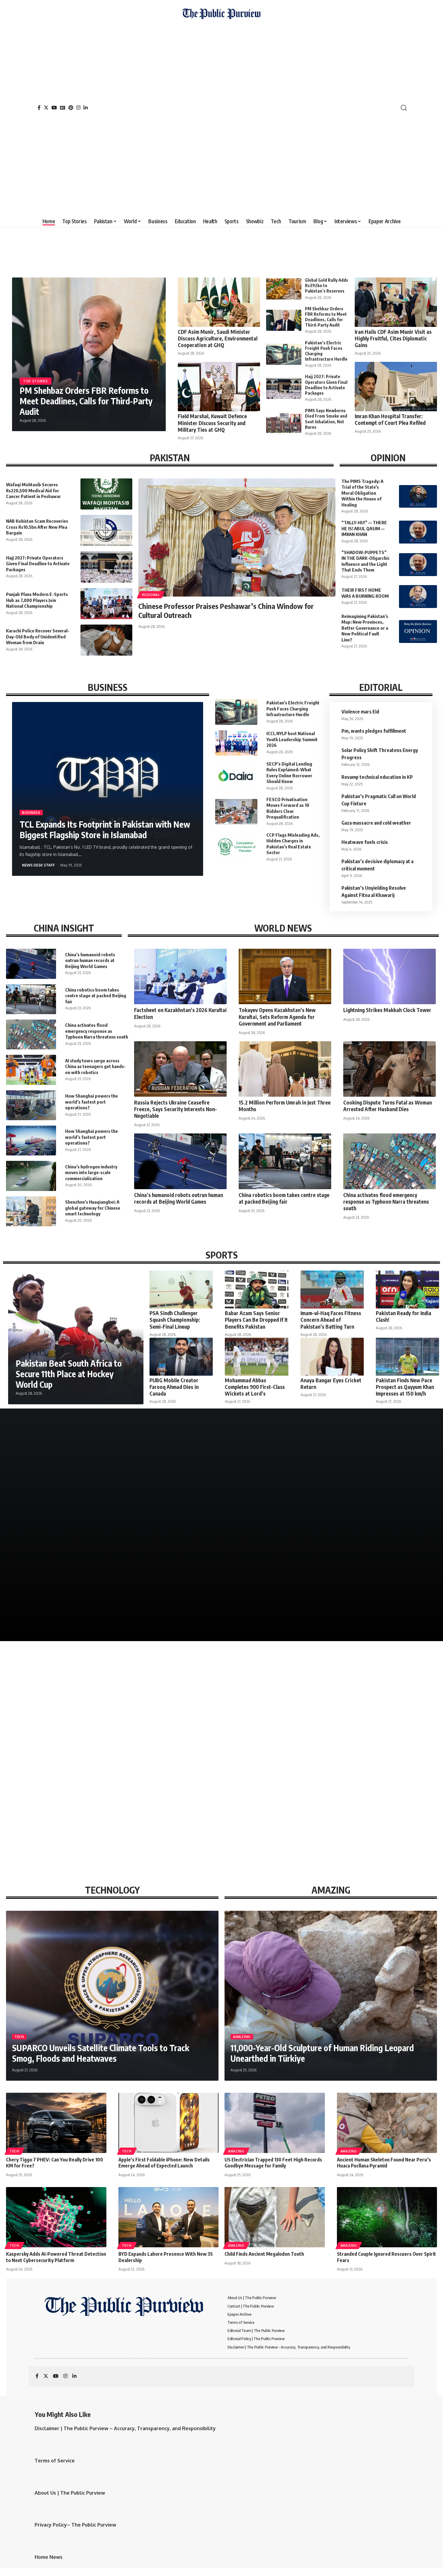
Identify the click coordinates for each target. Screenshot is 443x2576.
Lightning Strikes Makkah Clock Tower (387, 1010)
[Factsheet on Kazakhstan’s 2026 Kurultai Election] (180, 976)
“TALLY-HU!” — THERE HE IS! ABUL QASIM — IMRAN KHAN (364, 528)
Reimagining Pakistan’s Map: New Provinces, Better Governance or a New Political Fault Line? (365, 628)
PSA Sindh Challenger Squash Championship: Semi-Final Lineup (175, 1320)
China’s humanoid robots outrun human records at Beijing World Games (90, 960)
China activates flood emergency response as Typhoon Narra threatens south (97, 1031)
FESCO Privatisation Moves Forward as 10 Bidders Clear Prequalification (288, 808)
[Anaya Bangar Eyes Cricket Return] (332, 1357)
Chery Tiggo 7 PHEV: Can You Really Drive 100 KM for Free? (55, 2163)
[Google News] (63, 108)
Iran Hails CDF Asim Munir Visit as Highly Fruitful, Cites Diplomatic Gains (393, 338)
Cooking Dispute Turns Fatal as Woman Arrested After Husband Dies (388, 1106)
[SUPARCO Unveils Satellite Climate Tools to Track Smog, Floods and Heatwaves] (112, 1996)
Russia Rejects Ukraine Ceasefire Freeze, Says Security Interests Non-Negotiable (176, 1109)
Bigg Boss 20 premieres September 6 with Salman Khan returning (171, 1503)
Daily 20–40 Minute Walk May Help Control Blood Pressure (270, 1785)
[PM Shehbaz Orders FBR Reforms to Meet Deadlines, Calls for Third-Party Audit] (284, 320)
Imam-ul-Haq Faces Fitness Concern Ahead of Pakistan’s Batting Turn (331, 1320)
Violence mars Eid (360, 712)
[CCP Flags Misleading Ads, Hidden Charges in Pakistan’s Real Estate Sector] (236, 847)
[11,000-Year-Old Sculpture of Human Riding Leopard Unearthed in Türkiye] (331, 1996)
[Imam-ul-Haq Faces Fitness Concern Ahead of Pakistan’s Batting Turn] (332, 1290)
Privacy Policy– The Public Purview (75, 2525)
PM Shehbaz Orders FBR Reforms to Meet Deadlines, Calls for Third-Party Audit (86, 401)
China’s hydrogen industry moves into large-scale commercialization (91, 1172)
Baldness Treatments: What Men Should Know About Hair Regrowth (386, 1785)
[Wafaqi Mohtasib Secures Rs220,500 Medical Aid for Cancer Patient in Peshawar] (106, 494)
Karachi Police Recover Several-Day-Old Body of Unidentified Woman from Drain (38, 636)
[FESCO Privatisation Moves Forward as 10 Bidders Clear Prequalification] (236, 812)
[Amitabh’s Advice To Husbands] (80, 1581)
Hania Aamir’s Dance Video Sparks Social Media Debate (363, 1507)
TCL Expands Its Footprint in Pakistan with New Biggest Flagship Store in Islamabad (105, 829)
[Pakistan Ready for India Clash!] (407, 1290)
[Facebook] (39, 108)
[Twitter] (46, 108)
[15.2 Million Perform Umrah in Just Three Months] (285, 1069)
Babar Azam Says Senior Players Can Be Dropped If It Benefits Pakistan (256, 1320)
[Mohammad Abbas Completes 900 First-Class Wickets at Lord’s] (256, 1357)
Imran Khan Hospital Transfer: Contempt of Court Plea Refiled (390, 419)
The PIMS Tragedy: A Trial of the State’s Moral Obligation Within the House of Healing (362, 493)
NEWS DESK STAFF (38, 865)
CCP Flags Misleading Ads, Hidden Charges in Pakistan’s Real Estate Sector (293, 844)
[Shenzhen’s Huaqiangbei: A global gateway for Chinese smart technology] (31, 1211)
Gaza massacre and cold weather (376, 823)
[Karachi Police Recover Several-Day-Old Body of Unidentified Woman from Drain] (106, 640)
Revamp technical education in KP (377, 777)
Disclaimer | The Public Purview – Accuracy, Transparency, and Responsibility (125, 2428)
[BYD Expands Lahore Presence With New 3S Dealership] (169, 2217)
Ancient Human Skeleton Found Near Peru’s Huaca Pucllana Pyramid (384, 2163)
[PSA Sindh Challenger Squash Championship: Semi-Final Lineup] (181, 1290)
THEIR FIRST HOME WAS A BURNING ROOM (365, 593)
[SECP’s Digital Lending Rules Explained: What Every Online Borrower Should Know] (236, 776)
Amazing (242, 2037)
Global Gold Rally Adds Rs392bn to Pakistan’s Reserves (327, 285)
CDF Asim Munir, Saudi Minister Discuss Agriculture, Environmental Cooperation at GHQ (218, 338)
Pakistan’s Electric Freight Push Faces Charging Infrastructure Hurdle (293, 708)
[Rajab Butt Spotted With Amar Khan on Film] (80, 1485)
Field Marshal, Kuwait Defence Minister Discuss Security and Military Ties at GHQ (212, 423)
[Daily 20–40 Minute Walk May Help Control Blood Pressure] (277, 1725)
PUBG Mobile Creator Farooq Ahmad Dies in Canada (174, 1387)
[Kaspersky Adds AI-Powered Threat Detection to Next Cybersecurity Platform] (56, 2217)
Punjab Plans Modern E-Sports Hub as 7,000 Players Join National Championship (37, 600)
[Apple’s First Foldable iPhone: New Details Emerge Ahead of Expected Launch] (169, 2123)
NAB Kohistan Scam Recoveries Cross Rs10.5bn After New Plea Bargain (37, 527)
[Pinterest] (71, 108)
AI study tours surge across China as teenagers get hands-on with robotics (95, 1066)
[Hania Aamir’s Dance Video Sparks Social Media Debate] (363, 1485)
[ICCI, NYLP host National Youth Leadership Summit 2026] (236, 743)
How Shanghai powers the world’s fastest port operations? (91, 1102)
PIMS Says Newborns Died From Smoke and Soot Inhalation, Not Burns (53, 1785)
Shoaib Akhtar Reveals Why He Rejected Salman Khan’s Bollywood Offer (268, 1598)
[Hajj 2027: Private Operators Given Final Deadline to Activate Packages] (284, 388)
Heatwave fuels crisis (365, 842)
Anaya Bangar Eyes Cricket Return (331, 1384)
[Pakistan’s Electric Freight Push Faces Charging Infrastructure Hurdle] (284, 354)
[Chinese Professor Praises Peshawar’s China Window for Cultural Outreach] (237, 537)
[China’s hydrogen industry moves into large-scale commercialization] (31, 1176)
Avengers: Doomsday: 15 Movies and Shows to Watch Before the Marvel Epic (264, 1499)
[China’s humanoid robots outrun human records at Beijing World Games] (31, 964)
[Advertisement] (221, 116)
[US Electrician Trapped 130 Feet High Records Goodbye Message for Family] (275, 2123)
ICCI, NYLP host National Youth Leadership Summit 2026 (292, 739)
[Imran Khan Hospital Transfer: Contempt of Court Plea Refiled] (396, 387)
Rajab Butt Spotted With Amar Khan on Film (76, 1507)
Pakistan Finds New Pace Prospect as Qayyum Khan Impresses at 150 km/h (405, 1387)
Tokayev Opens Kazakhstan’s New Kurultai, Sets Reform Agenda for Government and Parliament (277, 1017)
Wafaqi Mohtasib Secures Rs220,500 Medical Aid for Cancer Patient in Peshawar (33, 490)
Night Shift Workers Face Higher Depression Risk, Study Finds (155, 1785)
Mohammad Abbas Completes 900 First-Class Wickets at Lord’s (255, 1387)
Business (31, 812)
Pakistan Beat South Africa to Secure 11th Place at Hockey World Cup (69, 1374)
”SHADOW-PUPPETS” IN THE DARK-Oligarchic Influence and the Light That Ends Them (366, 561)
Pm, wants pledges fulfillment (374, 731)
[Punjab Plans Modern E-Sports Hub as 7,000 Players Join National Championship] (106, 604)
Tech (19, 2037)
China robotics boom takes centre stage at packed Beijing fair (96, 996)
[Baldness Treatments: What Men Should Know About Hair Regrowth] (388, 1725)
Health (16, 1772)
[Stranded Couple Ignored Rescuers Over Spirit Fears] (387, 2217)
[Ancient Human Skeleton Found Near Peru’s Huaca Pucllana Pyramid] (387, 2123)
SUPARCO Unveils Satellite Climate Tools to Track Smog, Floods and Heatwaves (101, 2053)
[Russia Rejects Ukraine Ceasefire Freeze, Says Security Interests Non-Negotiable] (180, 1069)
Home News (49, 2557)
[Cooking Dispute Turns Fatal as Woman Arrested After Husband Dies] (390, 1069)
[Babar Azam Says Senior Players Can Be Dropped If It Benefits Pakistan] (256, 1290)
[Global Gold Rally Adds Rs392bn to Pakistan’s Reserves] (284, 289)
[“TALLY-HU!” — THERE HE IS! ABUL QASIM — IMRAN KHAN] (418, 532)
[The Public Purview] (221, 108)
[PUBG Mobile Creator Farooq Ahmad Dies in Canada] (181, 1357)
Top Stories (36, 381)
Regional (151, 595)
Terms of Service (55, 2461)
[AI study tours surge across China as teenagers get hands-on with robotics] (31, 1070)
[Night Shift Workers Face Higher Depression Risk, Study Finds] (166, 1725)
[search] (404, 108)
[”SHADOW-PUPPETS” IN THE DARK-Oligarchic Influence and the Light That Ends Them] (418, 565)
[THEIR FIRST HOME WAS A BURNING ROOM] (418, 597)
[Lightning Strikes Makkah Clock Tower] (390, 976)
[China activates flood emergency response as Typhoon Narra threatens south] (31, 1034)
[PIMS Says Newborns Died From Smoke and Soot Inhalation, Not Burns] (284, 422)
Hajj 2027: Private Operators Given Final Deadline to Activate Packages (326, 385)
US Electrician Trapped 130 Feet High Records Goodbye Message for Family (273, 2163)
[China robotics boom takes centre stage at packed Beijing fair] (31, 999)
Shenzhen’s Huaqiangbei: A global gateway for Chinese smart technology (93, 1208)
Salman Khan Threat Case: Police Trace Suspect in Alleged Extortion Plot (171, 1598)
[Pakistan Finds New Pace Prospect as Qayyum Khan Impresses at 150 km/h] (407, 1357)
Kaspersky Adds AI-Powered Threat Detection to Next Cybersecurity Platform (56, 2257)
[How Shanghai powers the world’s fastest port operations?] (31, 1105)
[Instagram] (78, 108)
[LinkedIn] (86, 108)
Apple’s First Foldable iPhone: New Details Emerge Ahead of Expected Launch (164, 2163)
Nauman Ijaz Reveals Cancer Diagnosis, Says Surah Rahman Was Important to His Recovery (362, 1594)
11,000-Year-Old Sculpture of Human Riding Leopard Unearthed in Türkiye (322, 2053)
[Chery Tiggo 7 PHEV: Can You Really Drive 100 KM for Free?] (56, 2123)
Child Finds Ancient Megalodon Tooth (264, 2254)
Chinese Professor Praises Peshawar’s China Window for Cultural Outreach (226, 610)
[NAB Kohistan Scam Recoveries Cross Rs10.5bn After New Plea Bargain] (106, 530)
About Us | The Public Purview (70, 2493)
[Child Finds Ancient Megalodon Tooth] (275, 2217)
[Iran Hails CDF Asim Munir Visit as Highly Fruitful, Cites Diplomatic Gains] (396, 302)
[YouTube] (54, 108)
